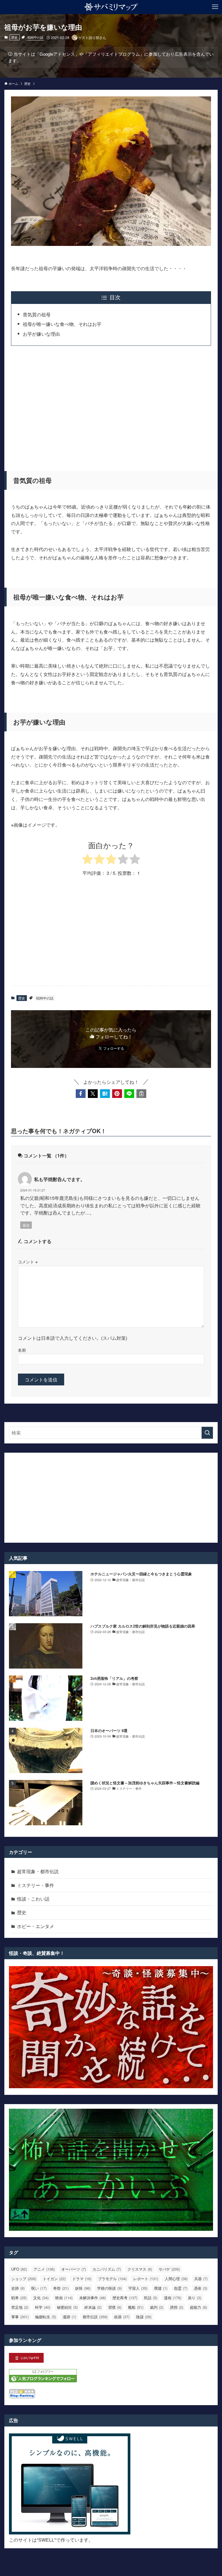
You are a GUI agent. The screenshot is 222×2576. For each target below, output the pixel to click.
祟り (195, 2298)
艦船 (136, 2307)
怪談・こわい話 (33, 1899)
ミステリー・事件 (36, 1885)
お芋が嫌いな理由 (41, 334)
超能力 (198, 2307)
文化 (41, 2298)
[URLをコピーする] (141, 1094)
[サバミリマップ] (111, 7)
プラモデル (112, 2279)
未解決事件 (92, 2298)
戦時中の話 (35, 37)
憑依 (201, 2288)
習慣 (115, 2307)
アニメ (44, 2269)
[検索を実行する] (207, 1433)
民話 (151, 2298)
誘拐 (177, 2307)
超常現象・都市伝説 (38, 1871)
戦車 (19, 2298)
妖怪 (83, 2288)
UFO (19, 2269)
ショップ (24, 2279)
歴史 (14, 37)
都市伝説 (95, 2317)
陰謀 (144, 2317)
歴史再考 (125, 2298)
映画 (64, 2298)
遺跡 (69, 2317)
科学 (43, 2307)
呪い (39, 2288)
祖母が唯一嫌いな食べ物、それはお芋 (62, 324)
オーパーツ (74, 2269)
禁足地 (20, 2307)
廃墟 (161, 2288)
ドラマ (82, 2279)
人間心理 (176, 2279)
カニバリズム (107, 2269)
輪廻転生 (46, 2317)
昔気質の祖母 (37, 314)
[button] (81, 1094)
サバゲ (169, 2269)
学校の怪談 (109, 2288)
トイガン (54, 2279)
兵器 (201, 2279)
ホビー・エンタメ (36, 1926)
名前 (22, 1350)
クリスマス (140, 2269)
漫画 (173, 2298)
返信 (26, 1225)
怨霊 (181, 2288)
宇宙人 (138, 2288)
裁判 (157, 2307)
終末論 (93, 2307)
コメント (28, 1261)
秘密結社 (67, 2307)
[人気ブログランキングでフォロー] (43, 2380)
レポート (146, 2279)
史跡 (18, 2288)
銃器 (122, 2317)
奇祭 (61, 2288)
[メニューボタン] (215, 7)
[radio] (87, 860)
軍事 (20, 2317)
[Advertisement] (111, 405)
